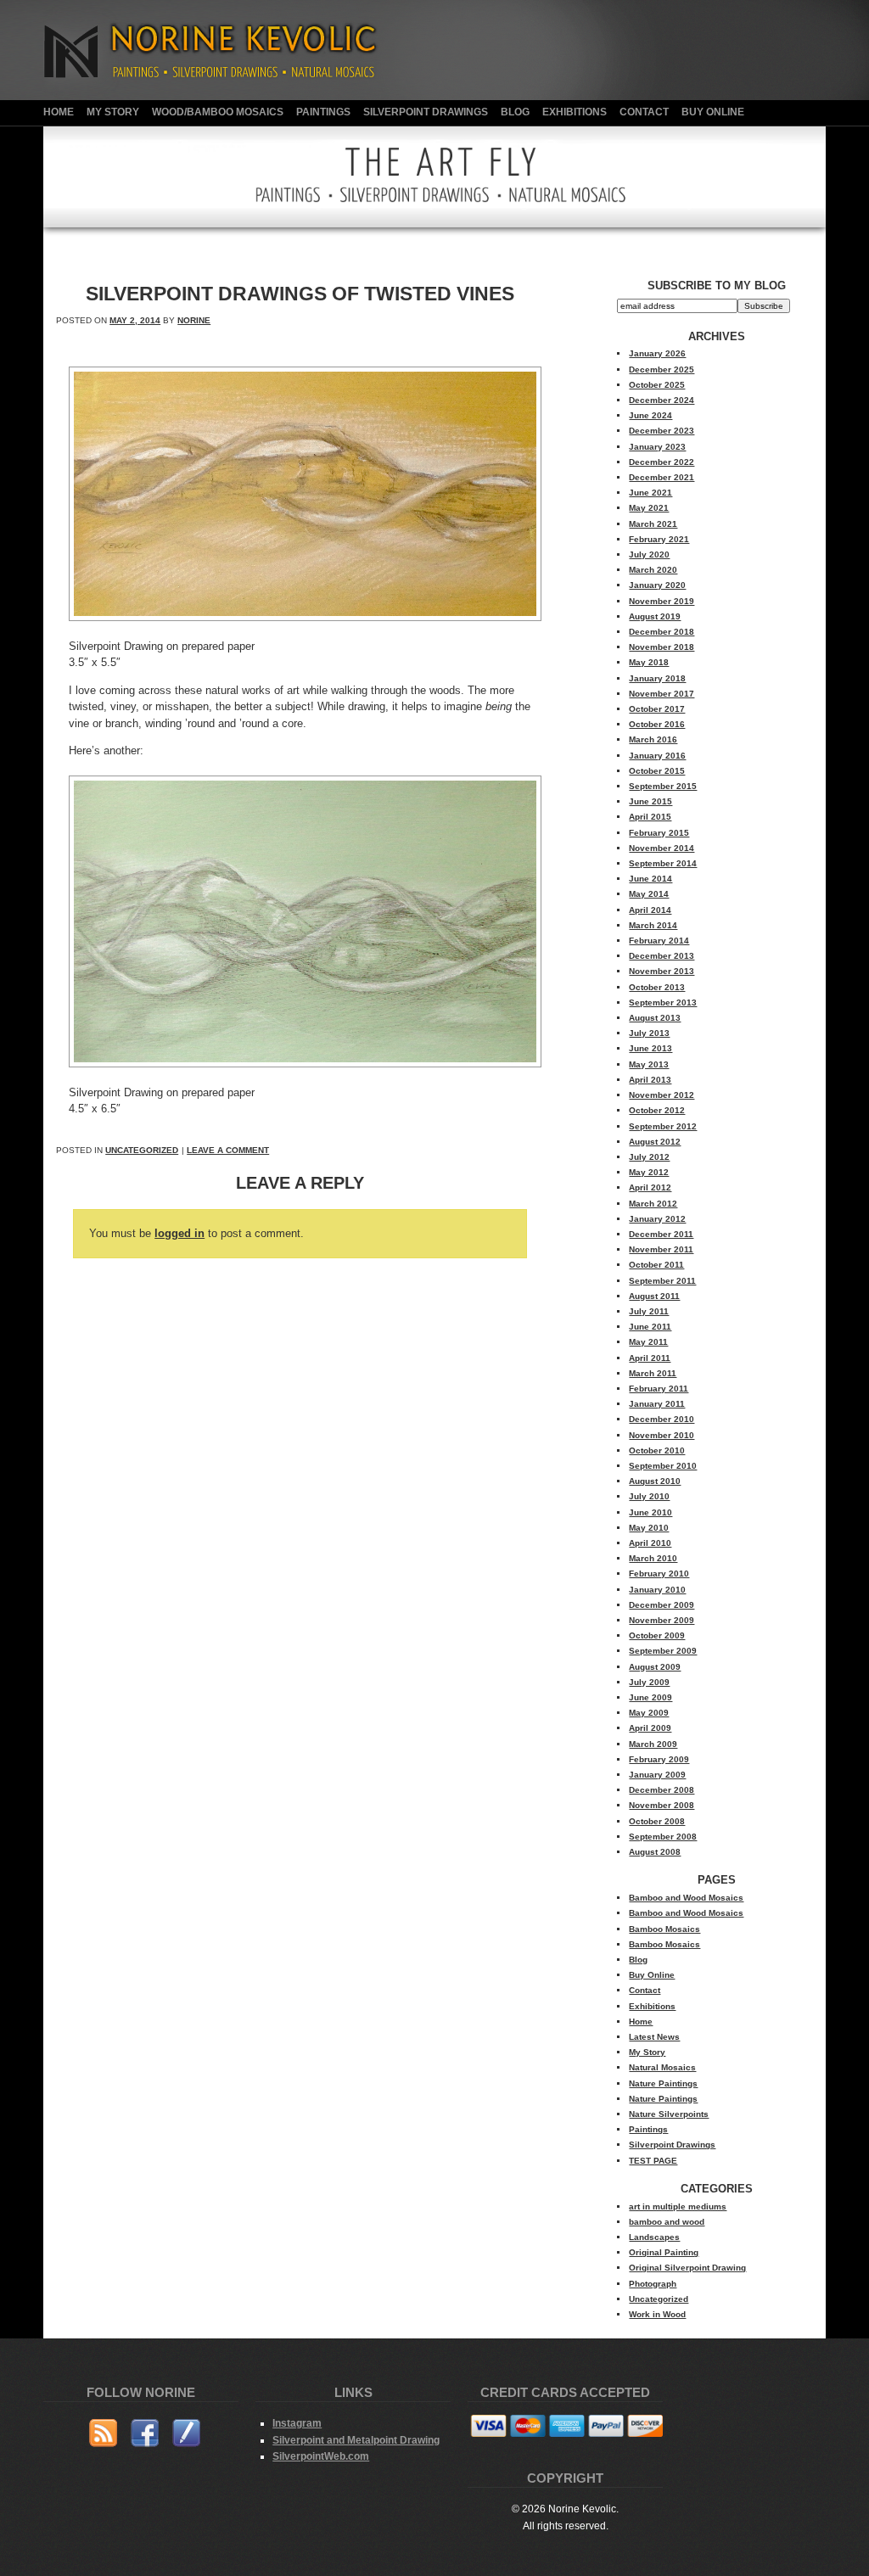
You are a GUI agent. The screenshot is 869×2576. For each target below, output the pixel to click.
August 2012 (655, 1142)
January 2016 (657, 756)
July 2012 (649, 1157)
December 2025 (662, 370)
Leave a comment (228, 1150)
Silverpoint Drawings (426, 112)
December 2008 (662, 1790)
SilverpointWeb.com (321, 2456)
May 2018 (649, 662)
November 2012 (662, 1095)
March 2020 (653, 570)
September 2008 (663, 1837)
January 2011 (657, 1404)
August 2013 (655, 1018)
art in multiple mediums (678, 2206)
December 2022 (662, 462)
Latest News (654, 2037)
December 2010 (662, 1419)
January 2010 (657, 1590)
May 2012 (649, 1172)
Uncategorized (142, 1150)
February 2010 (659, 1574)
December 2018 (662, 632)
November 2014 (662, 848)
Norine (194, 320)
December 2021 (662, 477)
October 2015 (657, 771)
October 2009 (657, 1635)
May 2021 (649, 508)
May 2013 (649, 1064)
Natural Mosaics (662, 2067)
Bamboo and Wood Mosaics (686, 1898)
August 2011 (654, 1296)
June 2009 (650, 1697)
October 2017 (657, 709)
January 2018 (657, 678)
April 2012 (650, 1187)
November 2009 (662, 1620)
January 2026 (657, 353)
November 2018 (662, 647)
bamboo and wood (667, 2222)
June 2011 (650, 1327)
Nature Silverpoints (669, 2114)
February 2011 (659, 1389)
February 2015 (659, 833)
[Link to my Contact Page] (186, 2436)
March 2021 (653, 524)
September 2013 (663, 1002)
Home (59, 112)
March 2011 (653, 1373)
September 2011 (662, 1281)
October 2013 (657, 987)
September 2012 (663, 1126)
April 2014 (650, 910)
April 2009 (650, 1728)
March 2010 (653, 1558)
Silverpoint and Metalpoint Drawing (356, 2440)
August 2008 (655, 1852)
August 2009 (655, 1667)
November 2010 (662, 1435)
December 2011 (661, 1234)
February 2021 (659, 539)
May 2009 (649, 1713)
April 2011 (650, 1358)
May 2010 (649, 1528)
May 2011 (648, 1342)
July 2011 (649, 1311)
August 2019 (655, 616)
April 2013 (650, 1080)
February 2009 (659, 1759)
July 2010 (649, 1496)
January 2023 (657, 447)
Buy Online (713, 112)
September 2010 (663, 1466)
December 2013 (662, 956)
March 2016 (653, 739)
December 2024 (662, 400)
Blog (515, 112)
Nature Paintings (663, 2083)
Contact (644, 112)
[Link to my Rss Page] (103, 2436)
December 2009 (662, 1605)
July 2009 (649, 1682)
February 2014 (659, 941)
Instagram (297, 2423)
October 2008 (657, 1821)
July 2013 (649, 1033)
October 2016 (657, 724)
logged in (179, 1233)
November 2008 (662, 1805)
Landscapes (654, 2237)
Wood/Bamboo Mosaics (218, 112)
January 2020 (657, 585)
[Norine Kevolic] (222, 96)
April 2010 (650, 1543)
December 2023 (662, 431)
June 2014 (650, 879)
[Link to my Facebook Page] (145, 2436)
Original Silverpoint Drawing (687, 2268)
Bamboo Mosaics (664, 1929)
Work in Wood (657, 2314)
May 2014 (649, 894)
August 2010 (655, 1481)
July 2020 (649, 554)
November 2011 (661, 1249)
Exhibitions (575, 112)
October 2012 (657, 1110)
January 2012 (657, 1219)
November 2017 (662, 694)
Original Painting (664, 2252)
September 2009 (663, 1651)
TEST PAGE (653, 2161)
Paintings (323, 112)
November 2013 (662, 971)
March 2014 (653, 925)
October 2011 (656, 1265)
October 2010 (657, 1450)
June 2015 (650, 801)
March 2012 (653, 1204)
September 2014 (663, 863)
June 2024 (650, 415)
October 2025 (657, 385)
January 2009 (657, 1775)
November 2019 (662, 601)
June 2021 (650, 493)
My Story (113, 112)
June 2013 (650, 1048)
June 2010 (650, 1512)
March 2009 (653, 1744)
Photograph (653, 2284)
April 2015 (650, 817)
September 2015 (663, 786)
